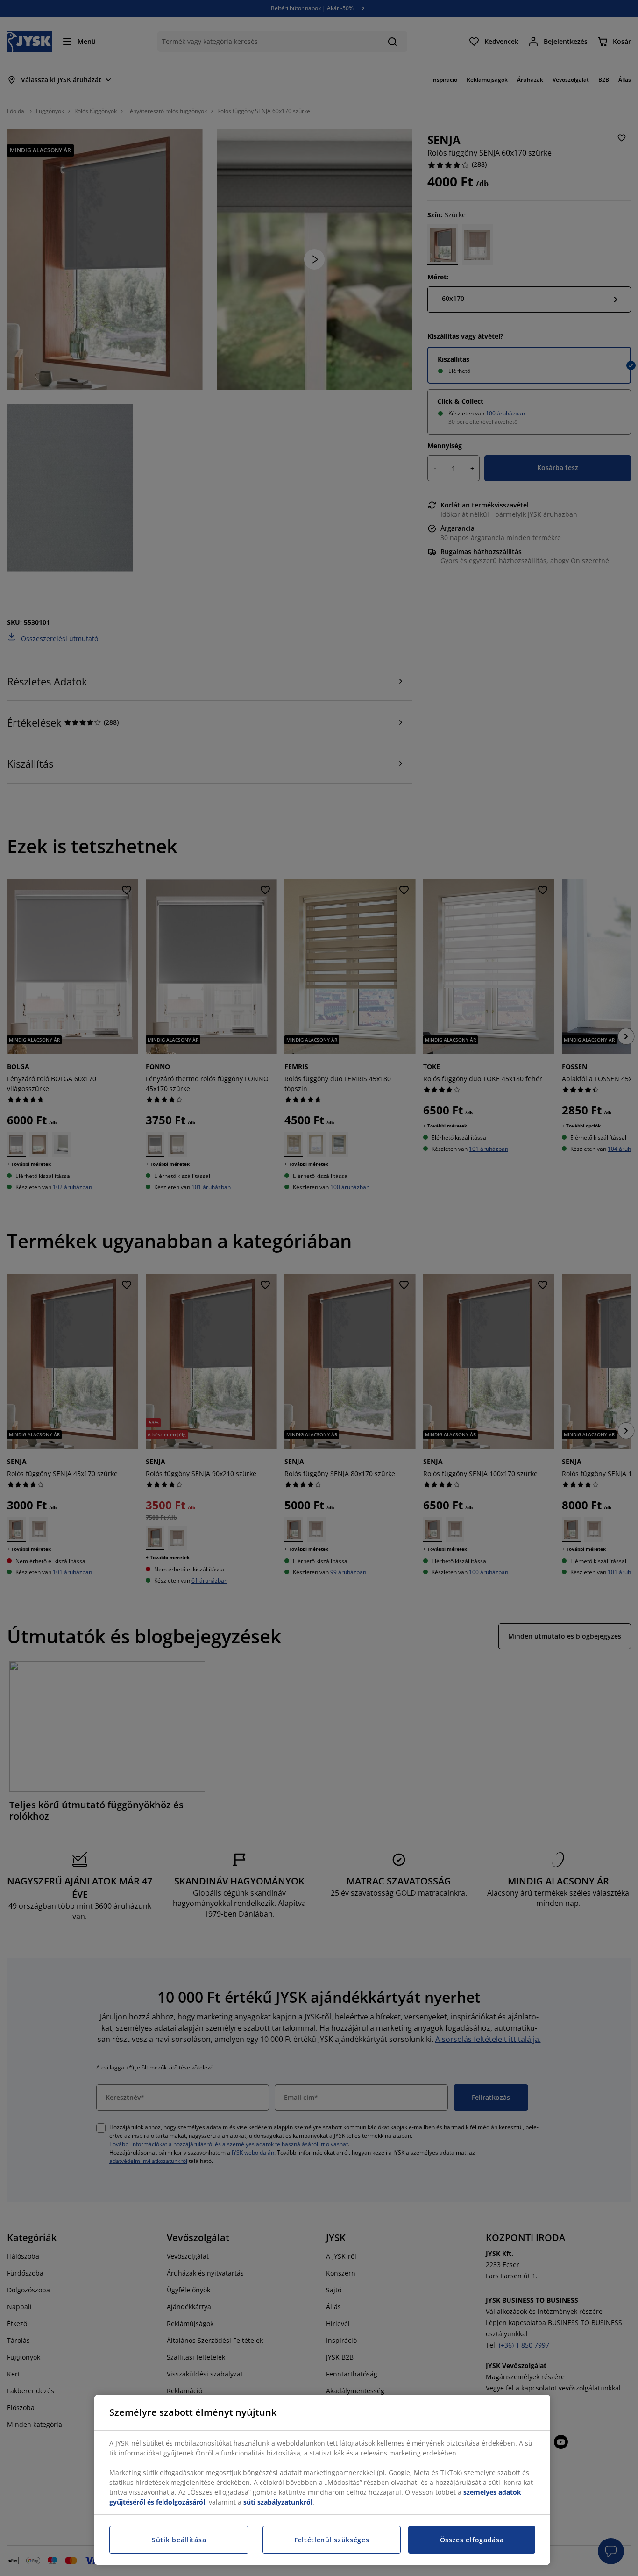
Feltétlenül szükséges (332, 2540)
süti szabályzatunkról (278, 2502)
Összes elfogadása (472, 2540)
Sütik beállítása (179, 2540)
